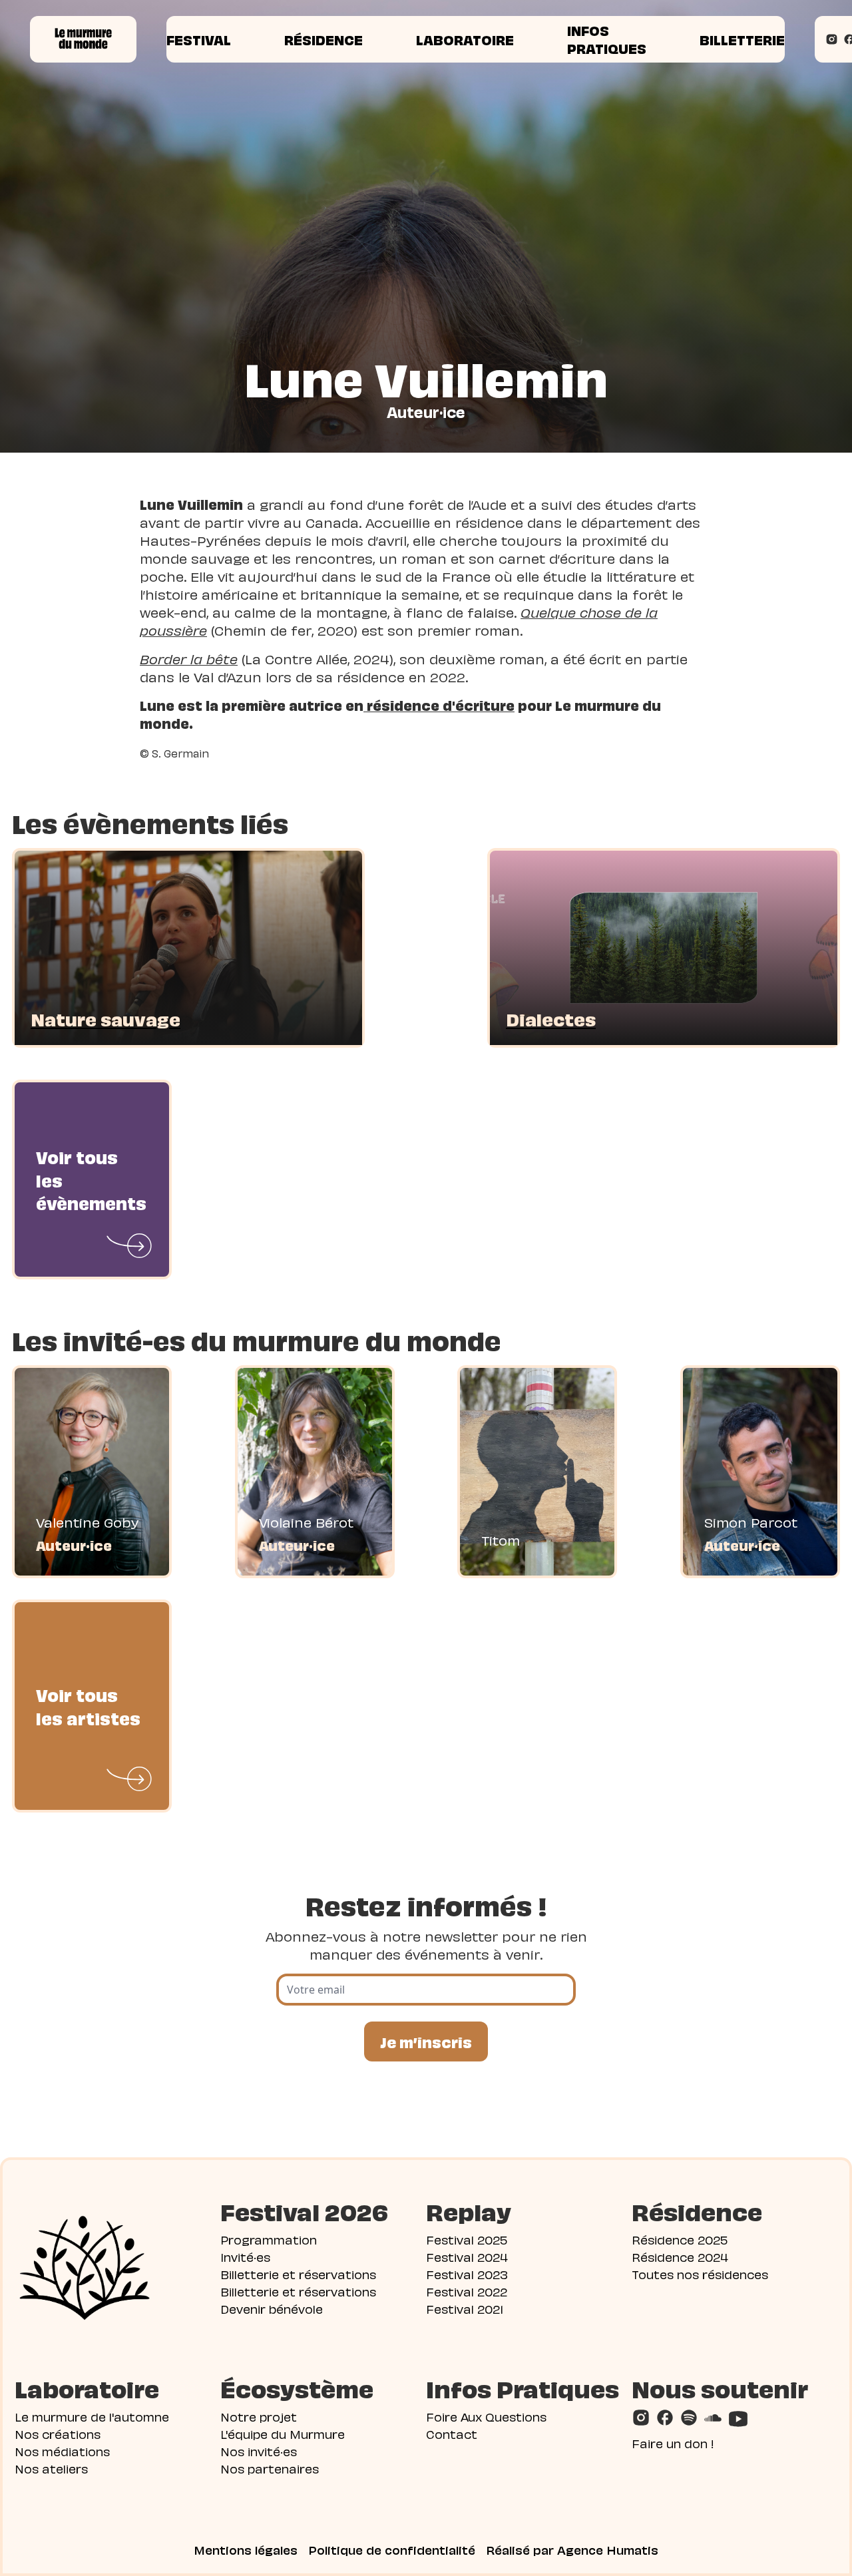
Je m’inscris (426, 2041)
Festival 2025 (467, 2239)
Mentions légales (246, 2549)
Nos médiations (62, 2451)
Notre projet (259, 2416)
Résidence (323, 39)
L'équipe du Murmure (283, 2433)
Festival (199, 39)
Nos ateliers (51, 2468)
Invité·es (245, 2256)
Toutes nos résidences (700, 2273)
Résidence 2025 (680, 2239)
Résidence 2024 (680, 2256)
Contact (452, 2433)
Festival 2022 (467, 2291)
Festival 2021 (465, 2308)
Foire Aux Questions (486, 2416)
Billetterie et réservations (298, 2273)
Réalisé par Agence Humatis (572, 2549)
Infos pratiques (607, 39)
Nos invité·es (259, 2451)
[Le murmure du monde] (83, 39)
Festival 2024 (467, 2256)
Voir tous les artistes (88, 1706)
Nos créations (58, 2433)
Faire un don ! (673, 2443)
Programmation (269, 2239)
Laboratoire (465, 39)
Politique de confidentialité (392, 2549)
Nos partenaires (270, 2468)
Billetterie (742, 39)
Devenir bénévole (272, 2308)
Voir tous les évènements (91, 1179)
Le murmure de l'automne (92, 2416)
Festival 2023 (467, 2273)
